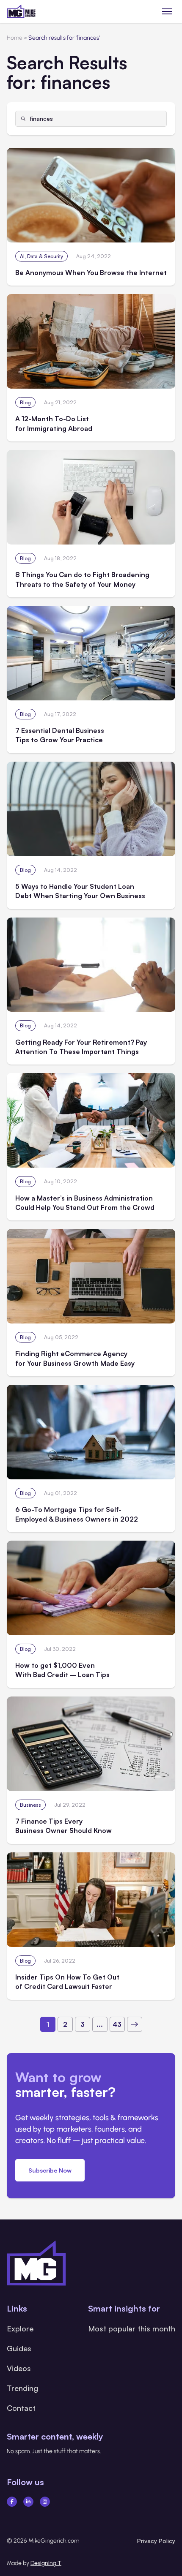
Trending (22, 2388)
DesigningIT (46, 2563)
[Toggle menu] (167, 11)
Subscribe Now (50, 2170)
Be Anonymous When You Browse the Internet (91, 272)
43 (117, 2024)
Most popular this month (132, 2328)
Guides (19, 2348)
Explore (20, 2328)
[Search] (23, 119)
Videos (19, 2368)
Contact (21, 2408)
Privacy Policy (156, 2541)
